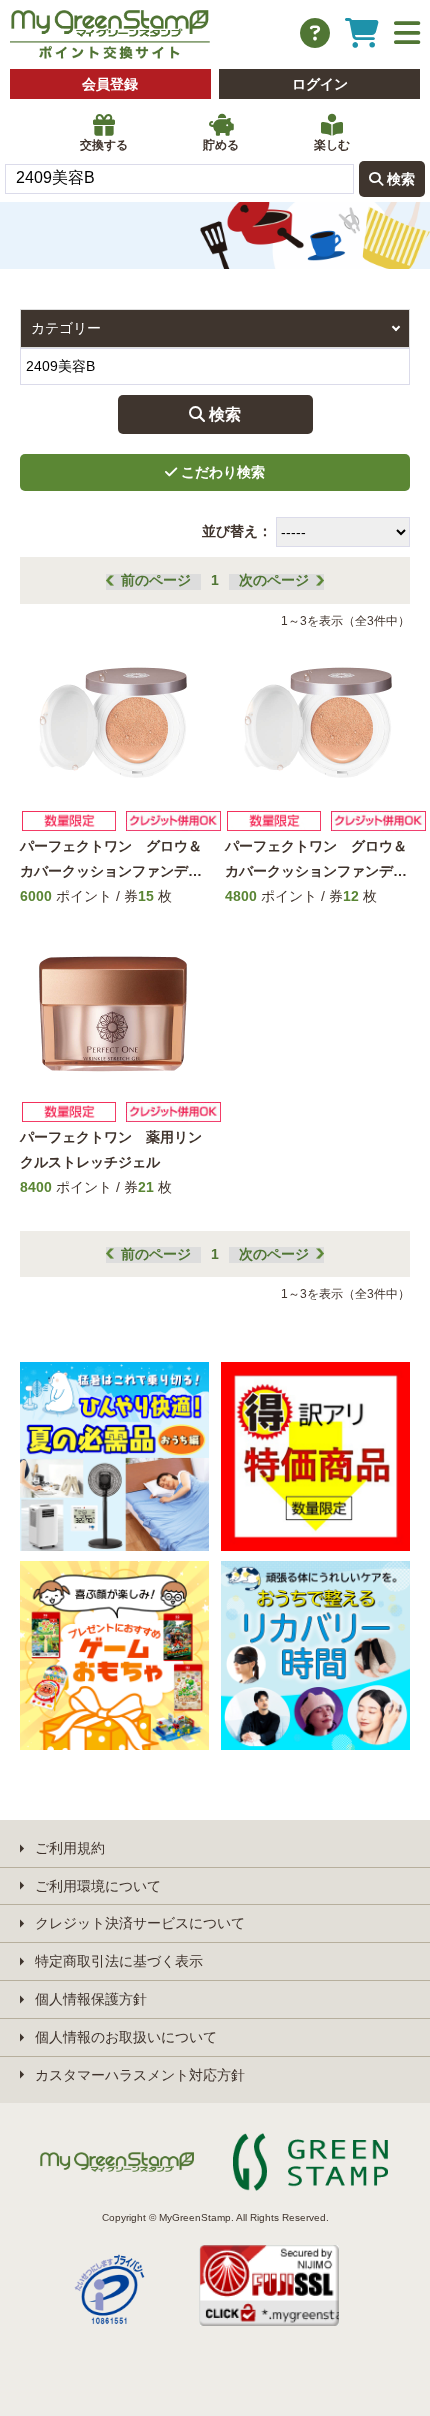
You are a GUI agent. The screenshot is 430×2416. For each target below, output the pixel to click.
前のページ (156, 580)
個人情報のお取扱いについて (126, 2037)
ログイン (320, 84)
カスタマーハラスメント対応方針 (140, 2075)
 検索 (392, 178)
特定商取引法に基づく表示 (119, 1961)
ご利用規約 (70, 1848)
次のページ (274, 580)
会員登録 (110, 84)
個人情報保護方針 (91, 1999)
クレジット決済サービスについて (140, 1923)
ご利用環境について (98, 1886)
